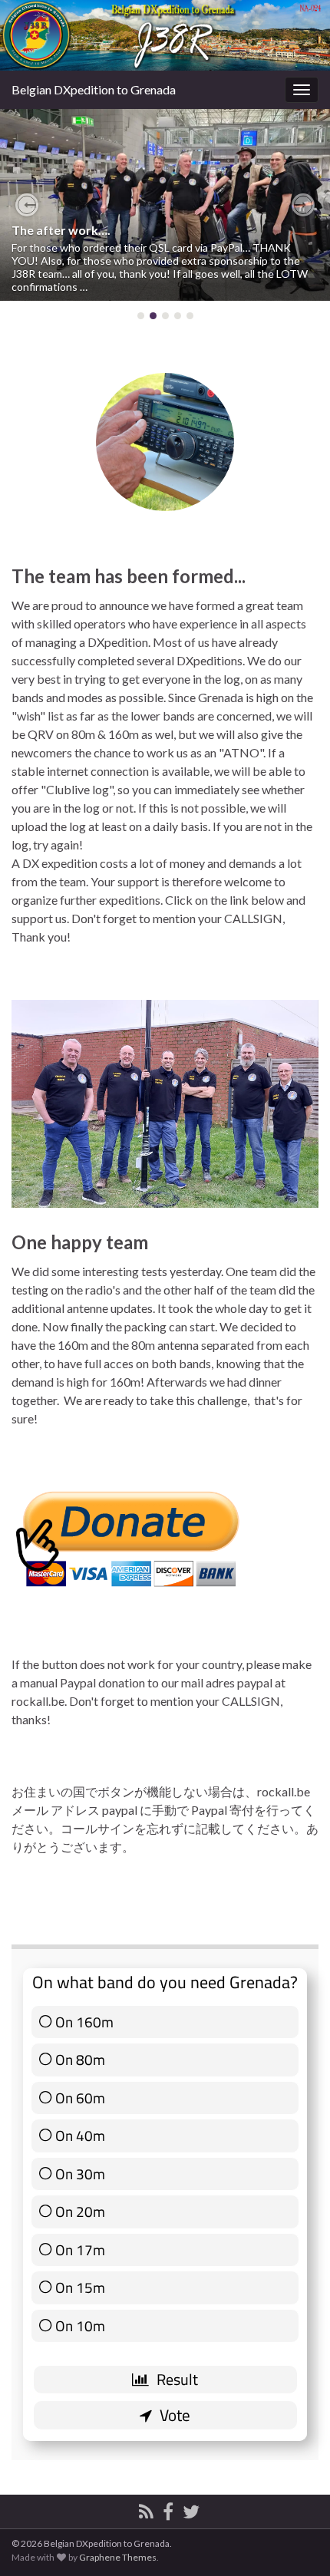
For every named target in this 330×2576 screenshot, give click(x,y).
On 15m (80, 2287)
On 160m (84, 2022)
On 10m (80, 2326)
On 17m (80, 2250)
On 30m (80, 2174)
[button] (27, 205)
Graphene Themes (118, 2557)
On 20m (80, 2212)
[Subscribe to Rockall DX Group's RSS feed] (146, 2509)
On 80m (80, 2060)
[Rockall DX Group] (168, 2509)
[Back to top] (295, 2541)
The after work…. (61, 230)
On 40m (80, 2136)
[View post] (165, 205)
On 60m (80, 2098)
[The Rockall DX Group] (191, 2509)
